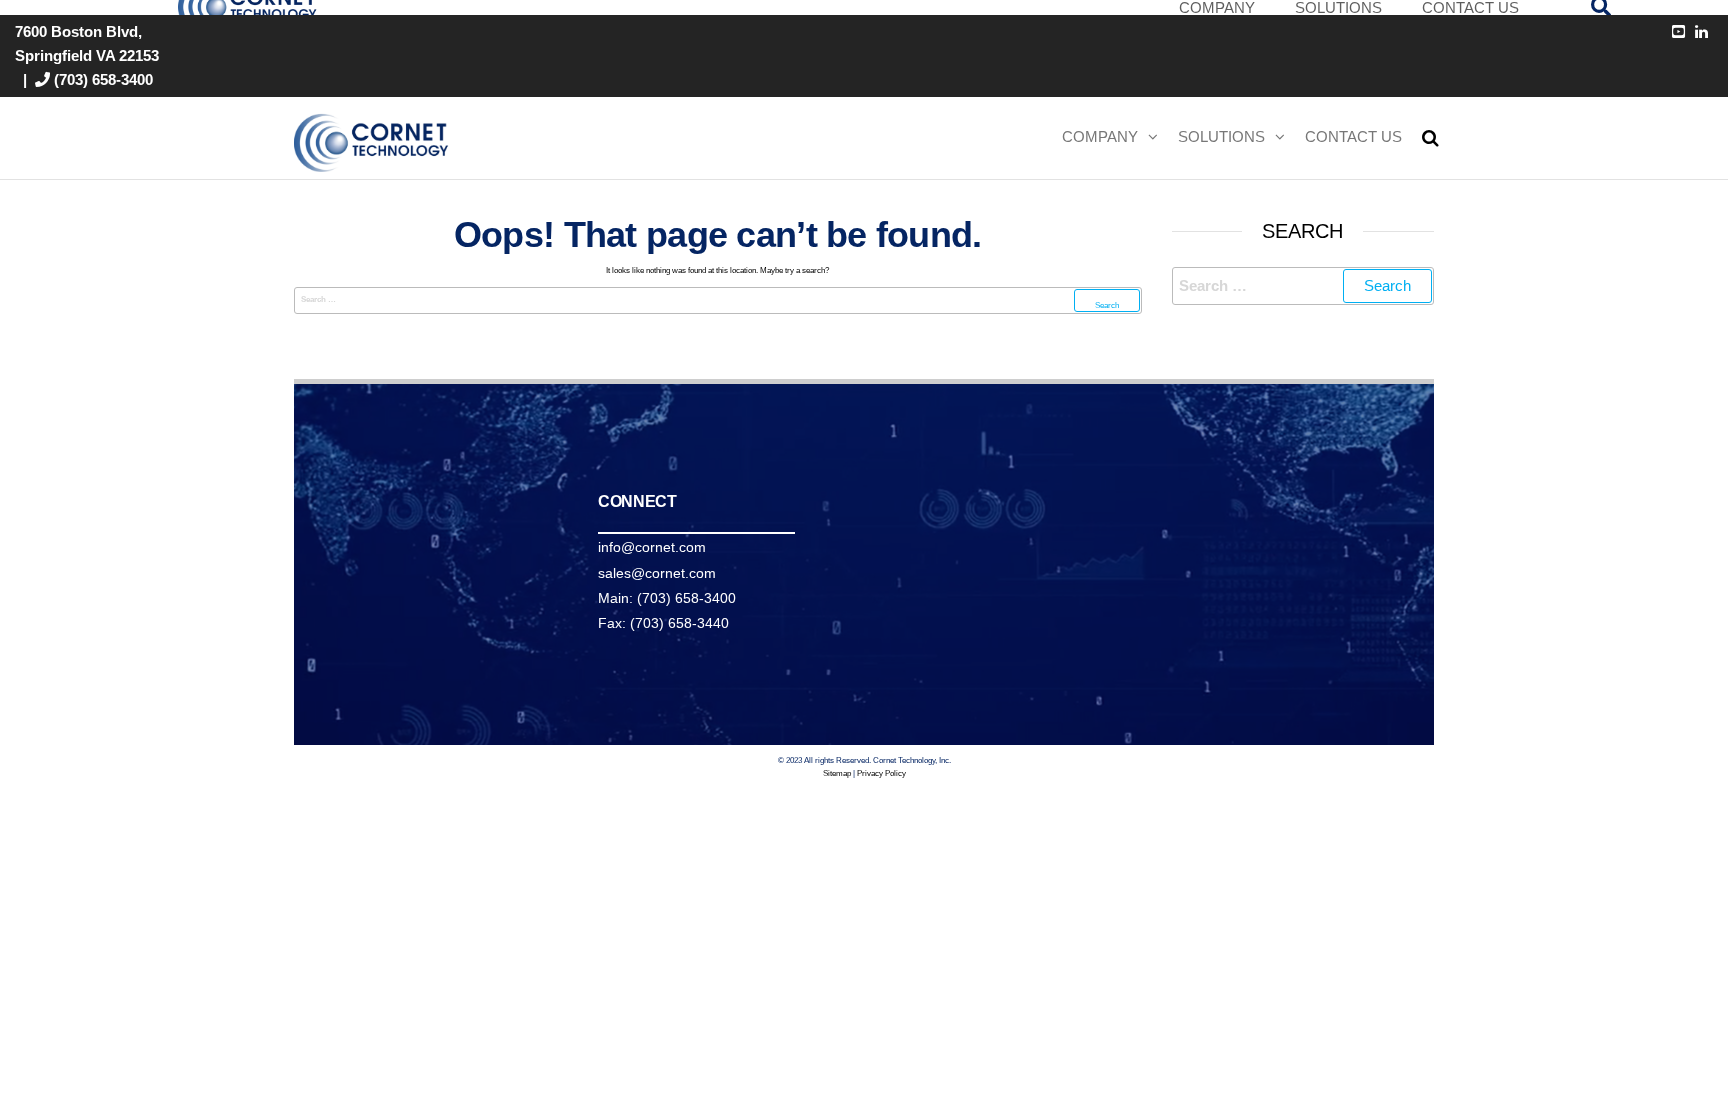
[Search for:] (718, 300)
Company (1100, 136)
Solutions (1221, 136)
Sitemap (837, 773)
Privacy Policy (881, 773)
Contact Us (1353, 136)
